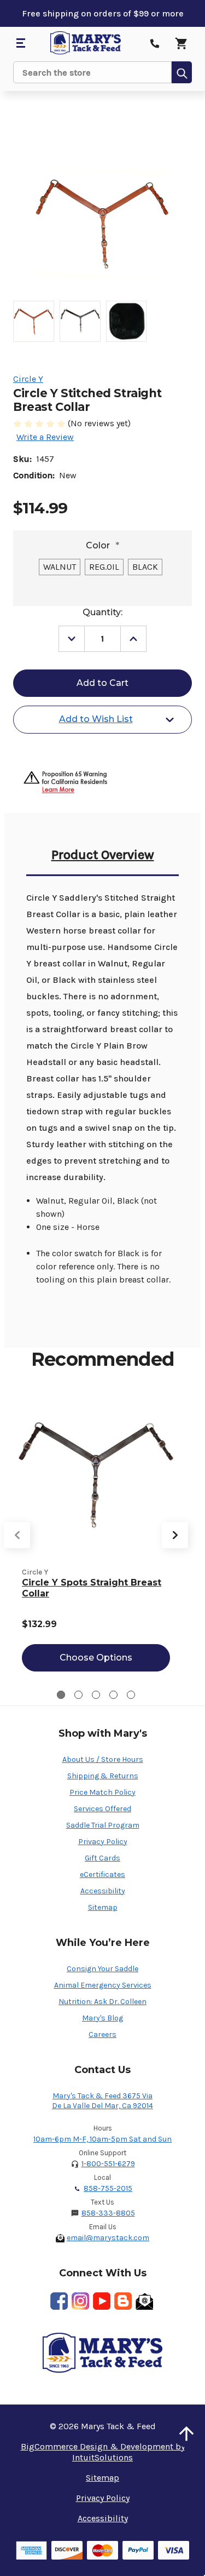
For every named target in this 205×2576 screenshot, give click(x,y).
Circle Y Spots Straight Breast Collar (92, 1588)
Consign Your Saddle (102, 1969)
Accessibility (103, 1891)
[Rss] (123, 2301)
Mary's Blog (102, 2018)
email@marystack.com (108, 2238)
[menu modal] (20, 43)
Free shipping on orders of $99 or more (103, 13)
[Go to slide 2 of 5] (78, 1695)
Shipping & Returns (103, 1776)
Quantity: (102, 612)
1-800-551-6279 (108, 2164)
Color (102, 545)
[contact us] (155, 43)
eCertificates (102, 1874)
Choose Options (96, 1658)
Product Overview (103, 855)
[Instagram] (80, 2301)
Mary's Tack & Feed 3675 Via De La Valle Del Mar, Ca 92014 (102, 2101)
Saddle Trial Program (103, 1825)
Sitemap (103, 1907)
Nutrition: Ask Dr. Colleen (102, 2002)
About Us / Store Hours (103, 1759)
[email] (144, 2301)
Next (175, 1535)
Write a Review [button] (45, 437)
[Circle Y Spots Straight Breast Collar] (96, 1476)
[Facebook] (59, 2301)
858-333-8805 (108, 2213)
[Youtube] (102, 2301)
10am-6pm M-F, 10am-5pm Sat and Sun (102, 2139)
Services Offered (102, 1809)
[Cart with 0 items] (181, 43)
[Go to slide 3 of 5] (96, 1695)
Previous (17, 1535)
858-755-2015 (108, 2188)
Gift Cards (102, 1858)
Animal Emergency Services (103, 1985)
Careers (102, 2034)
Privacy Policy (103, 1842)
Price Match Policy (102, 1792)
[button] (186, 2434)
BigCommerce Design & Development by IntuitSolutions (103, 2452)
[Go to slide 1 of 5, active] (61, 1695)
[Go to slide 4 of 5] (113, 1695)
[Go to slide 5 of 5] (131, 1695)
